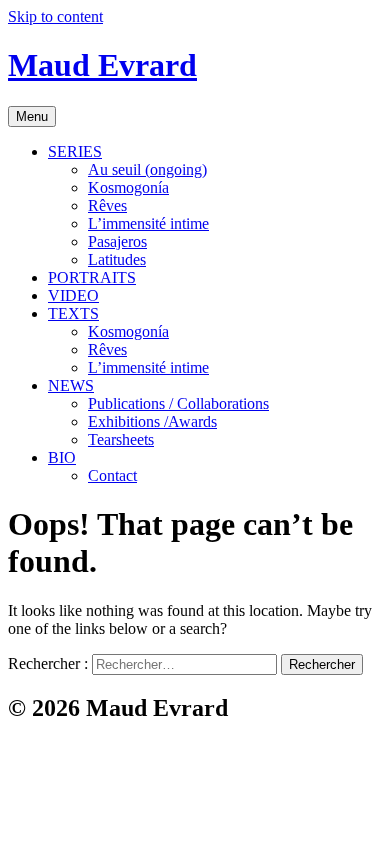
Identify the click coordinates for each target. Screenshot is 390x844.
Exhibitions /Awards (152, 421)
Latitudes (117, 259)
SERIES (75, 151)
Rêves (107, 205)
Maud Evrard (102, 65)
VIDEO (73, 295)
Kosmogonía (128, 187)
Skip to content (55, 16)
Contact (112, 475)
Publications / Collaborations (178, 403)
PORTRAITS (92, 277)
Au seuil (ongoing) (147, 169)
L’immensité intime (148, 223)
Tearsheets (121, 439)
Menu (32, 116)
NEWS (71, 385)
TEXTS (73, 313)
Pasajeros (117, 241)
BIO (62, 457)
